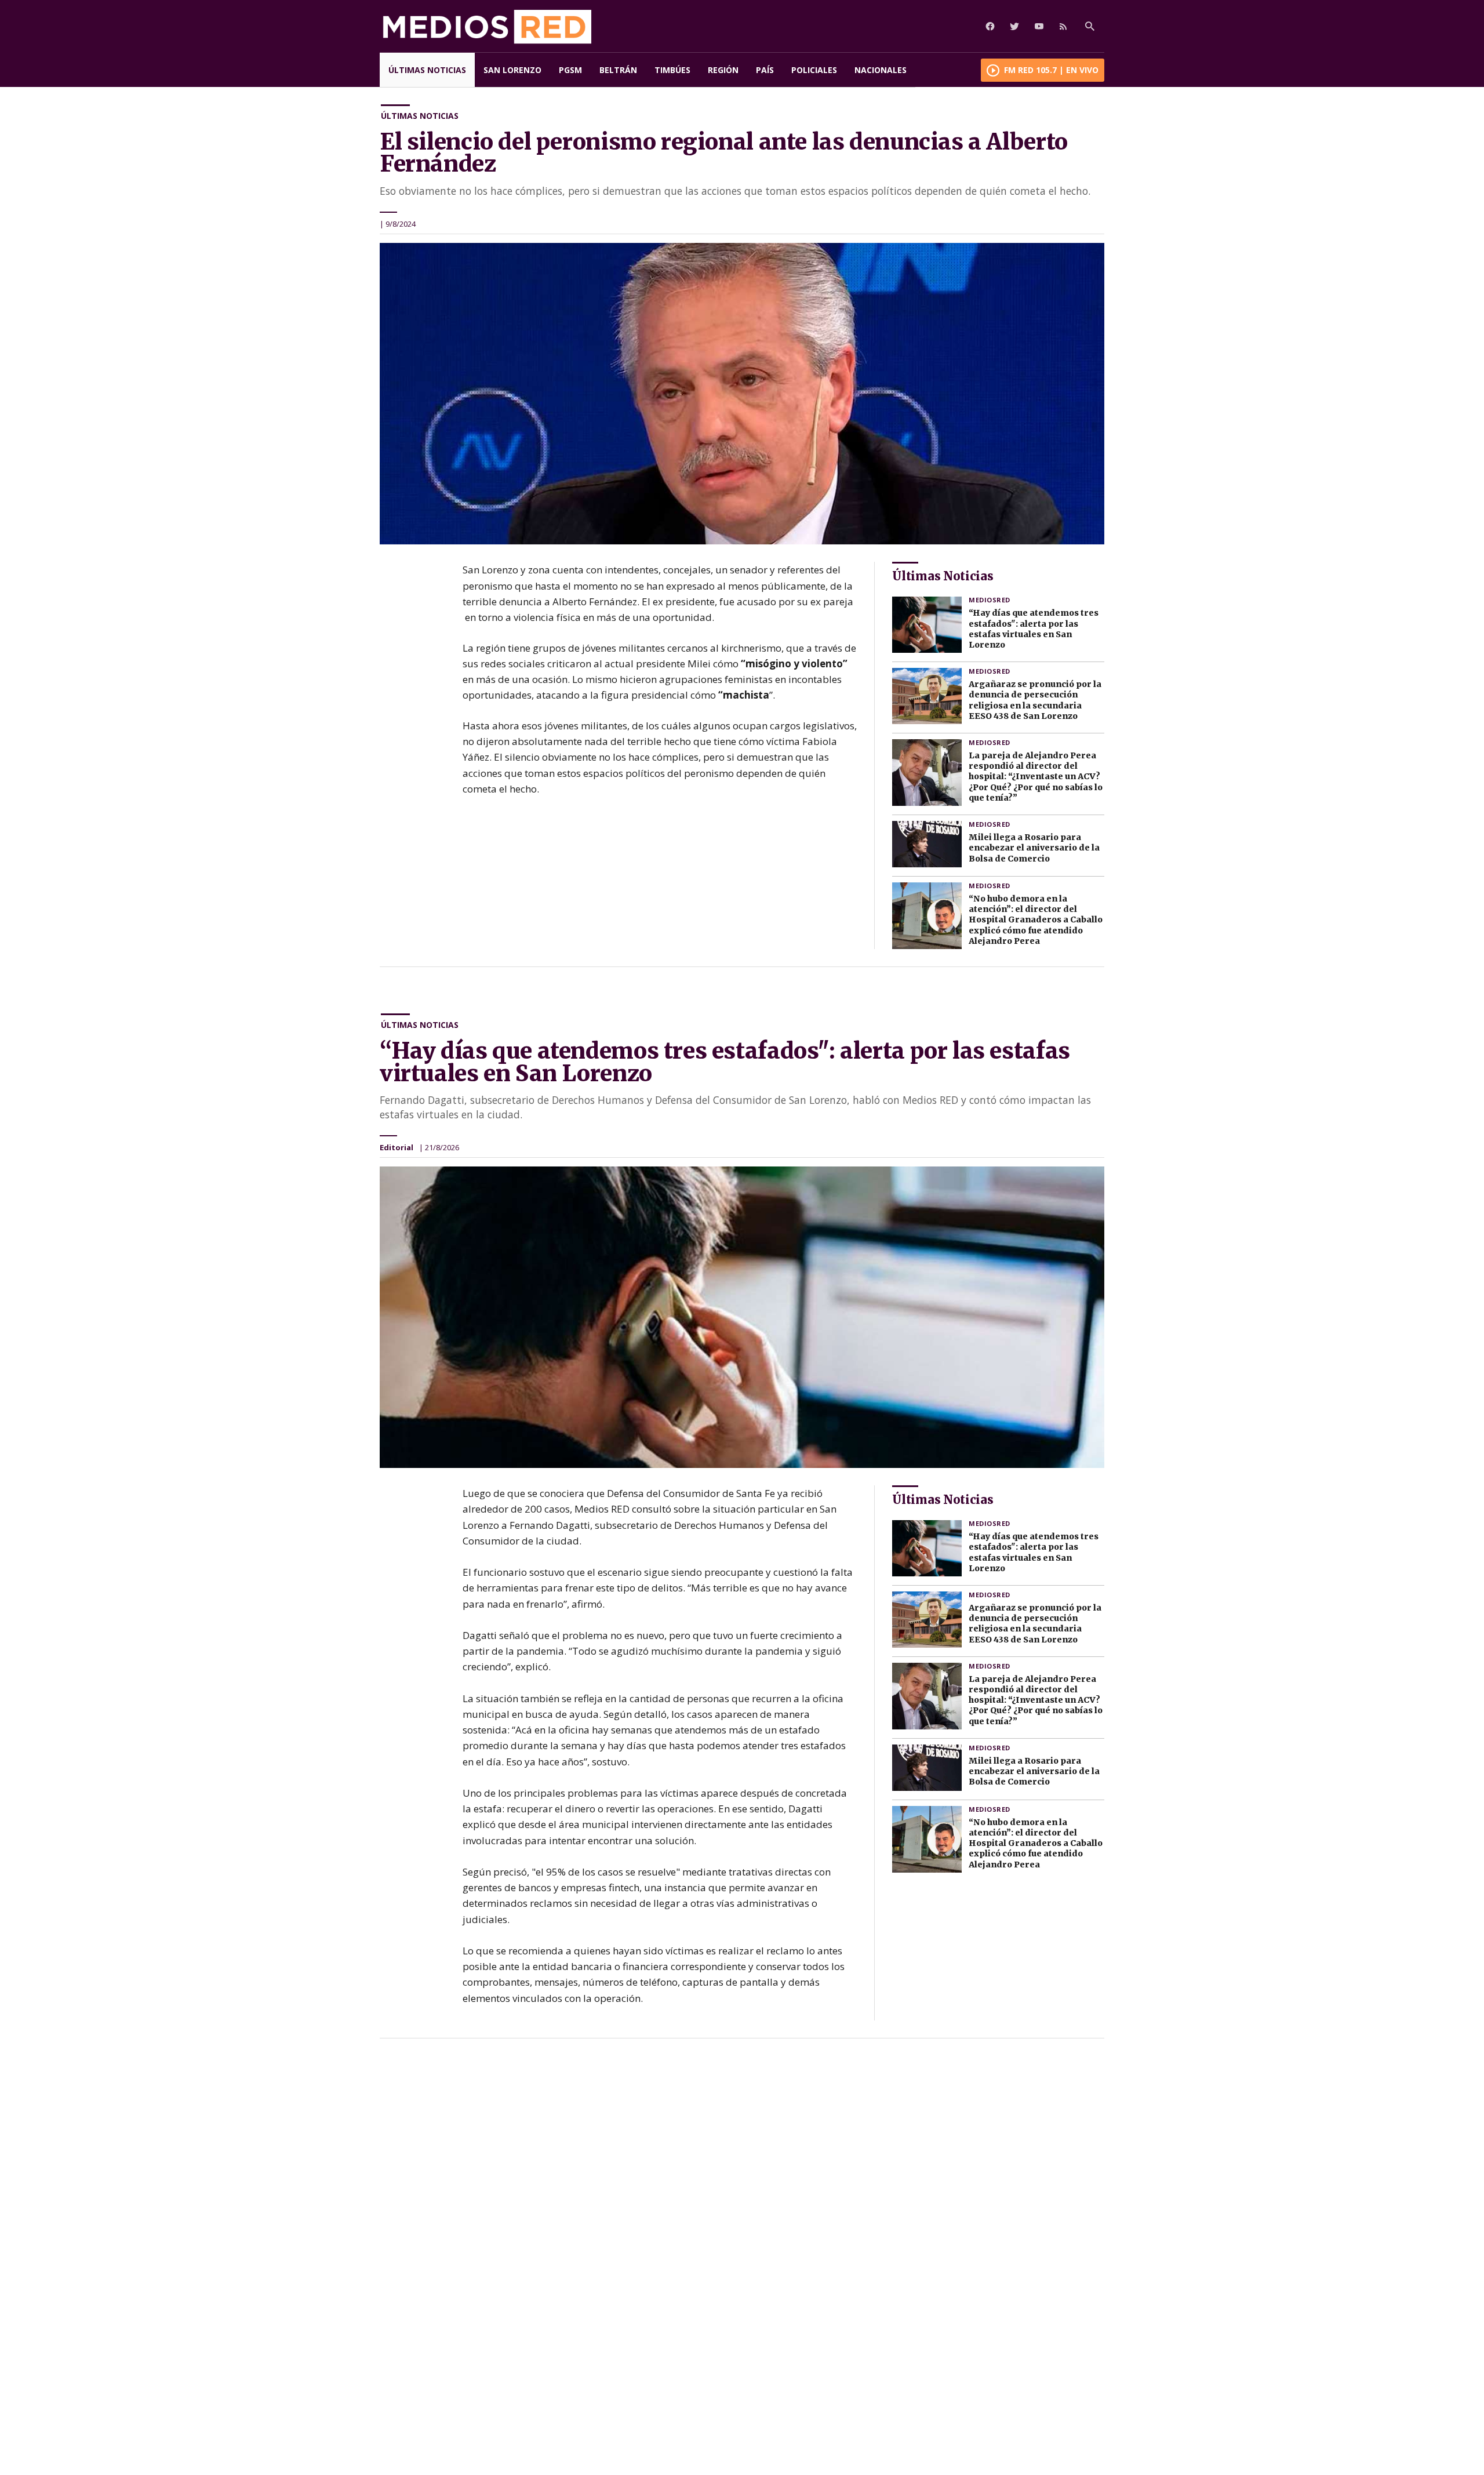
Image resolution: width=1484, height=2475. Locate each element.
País (765, 70)
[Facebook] (990, 26)
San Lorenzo (512, 70)
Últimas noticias (427, 70)
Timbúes (672, 70)
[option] (742, 394)
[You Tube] (1039, 26)
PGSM (570, 70)
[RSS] (1063, 26)
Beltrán (618, 70)
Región (723, 70)
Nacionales (881, 70)
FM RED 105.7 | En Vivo (1051, 70)
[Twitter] (1014, 26)
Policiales (814, 70)
